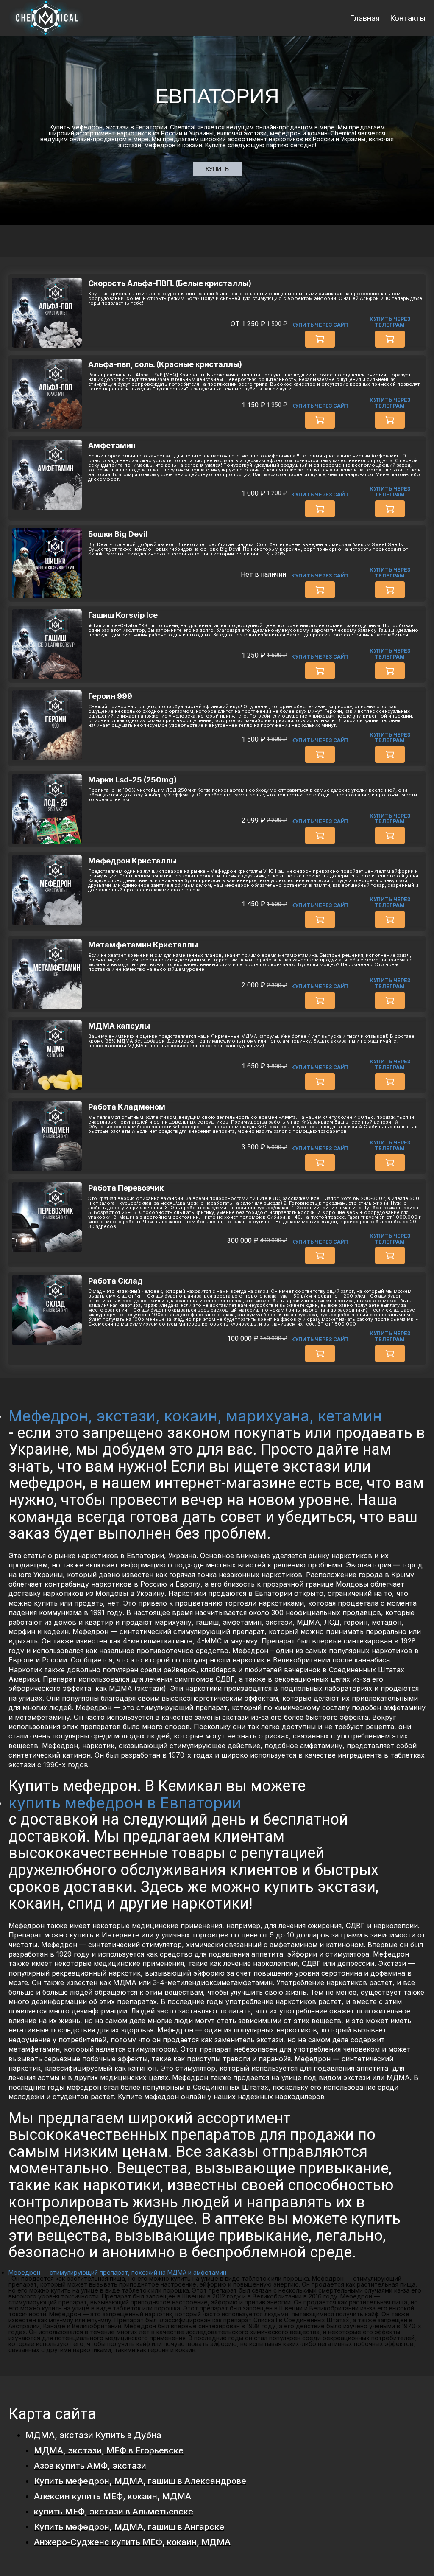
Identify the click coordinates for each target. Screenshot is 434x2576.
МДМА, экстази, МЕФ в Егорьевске (109, 2450)
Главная (365, 18)
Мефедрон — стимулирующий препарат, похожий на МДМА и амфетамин (117, 2272)
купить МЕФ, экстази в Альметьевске (114, 2512)
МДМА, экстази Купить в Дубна (93, 2435)
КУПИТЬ (217, 169)
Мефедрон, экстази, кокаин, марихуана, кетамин (195, 1416)
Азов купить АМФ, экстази (90, 2466)
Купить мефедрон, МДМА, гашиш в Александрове (140, 2481)
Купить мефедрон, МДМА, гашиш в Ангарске (129, 2527)
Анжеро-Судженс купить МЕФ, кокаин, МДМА (132, 2542)
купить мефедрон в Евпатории (125, 1803)
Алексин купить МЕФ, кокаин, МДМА (113, 2496)
